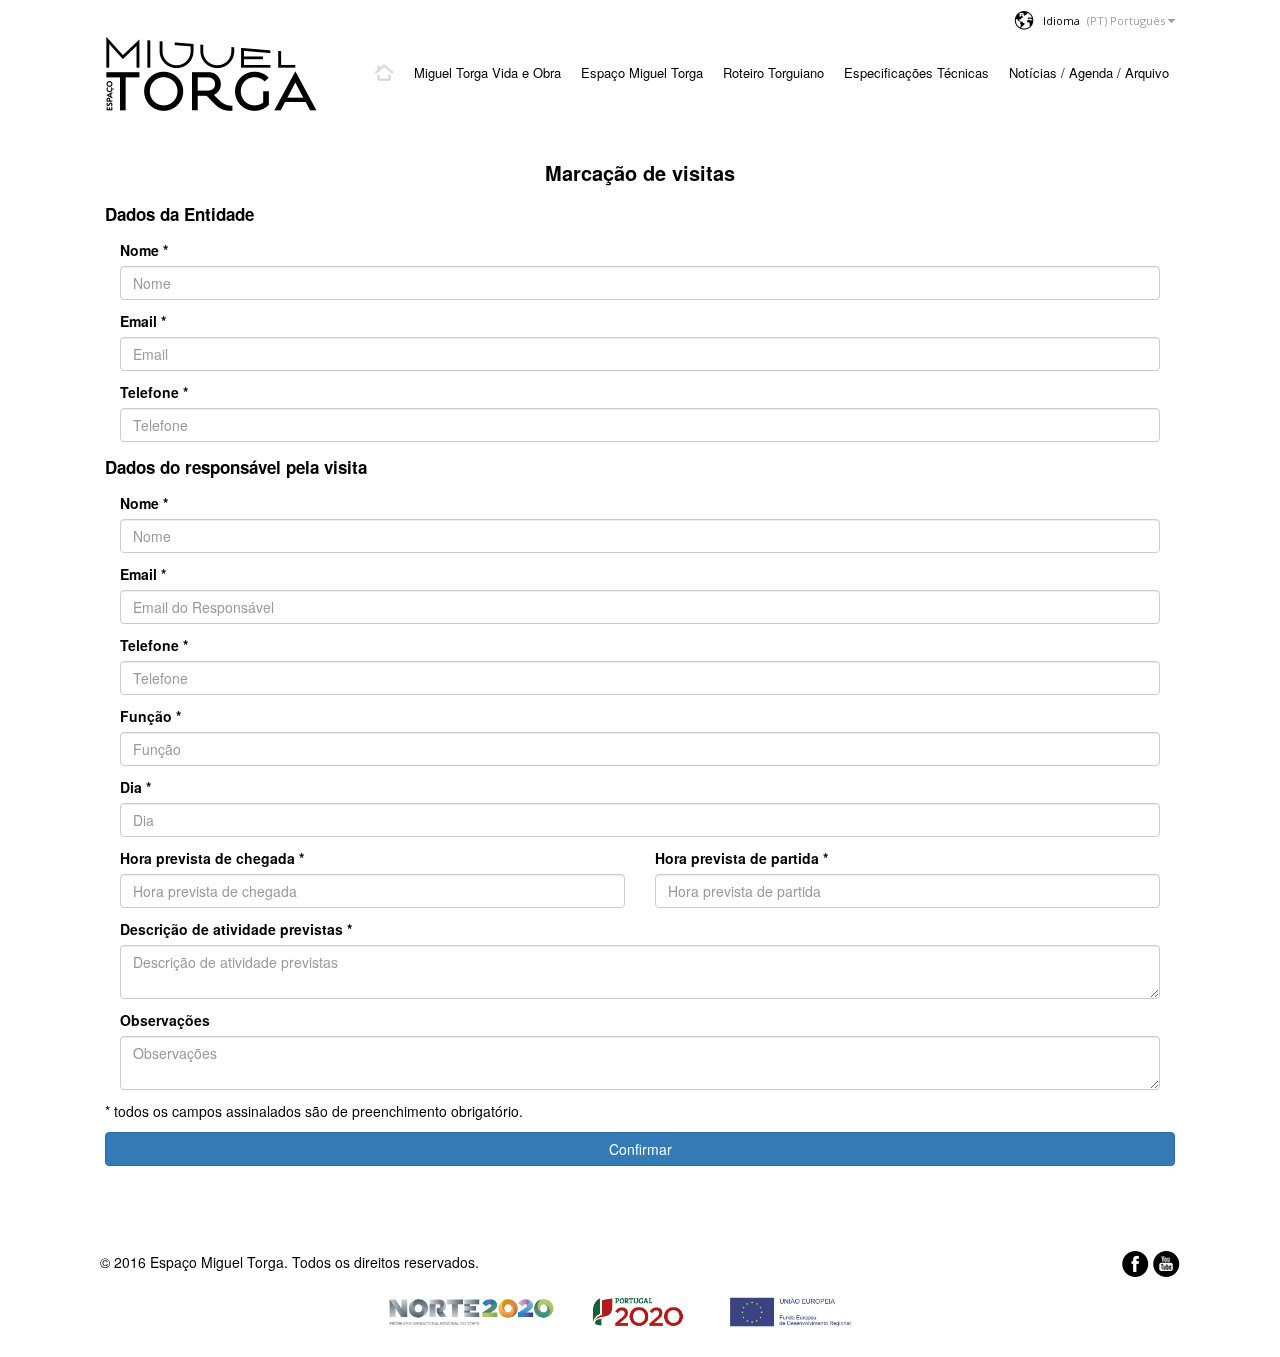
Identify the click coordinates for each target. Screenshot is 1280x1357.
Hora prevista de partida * (741, 858)
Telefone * (154, 392)
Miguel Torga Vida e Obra (487, 72)
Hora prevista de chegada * (212, 858)
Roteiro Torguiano (773, 72)
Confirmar (640, 1149)
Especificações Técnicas (916, 72)
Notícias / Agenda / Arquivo (1089, 72)
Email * (143, 321)
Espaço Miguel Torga (642, 72)
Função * (150, 716)
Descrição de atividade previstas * (236, 929)
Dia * (135, 787)
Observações (165, 1020)
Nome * (144, 250)
